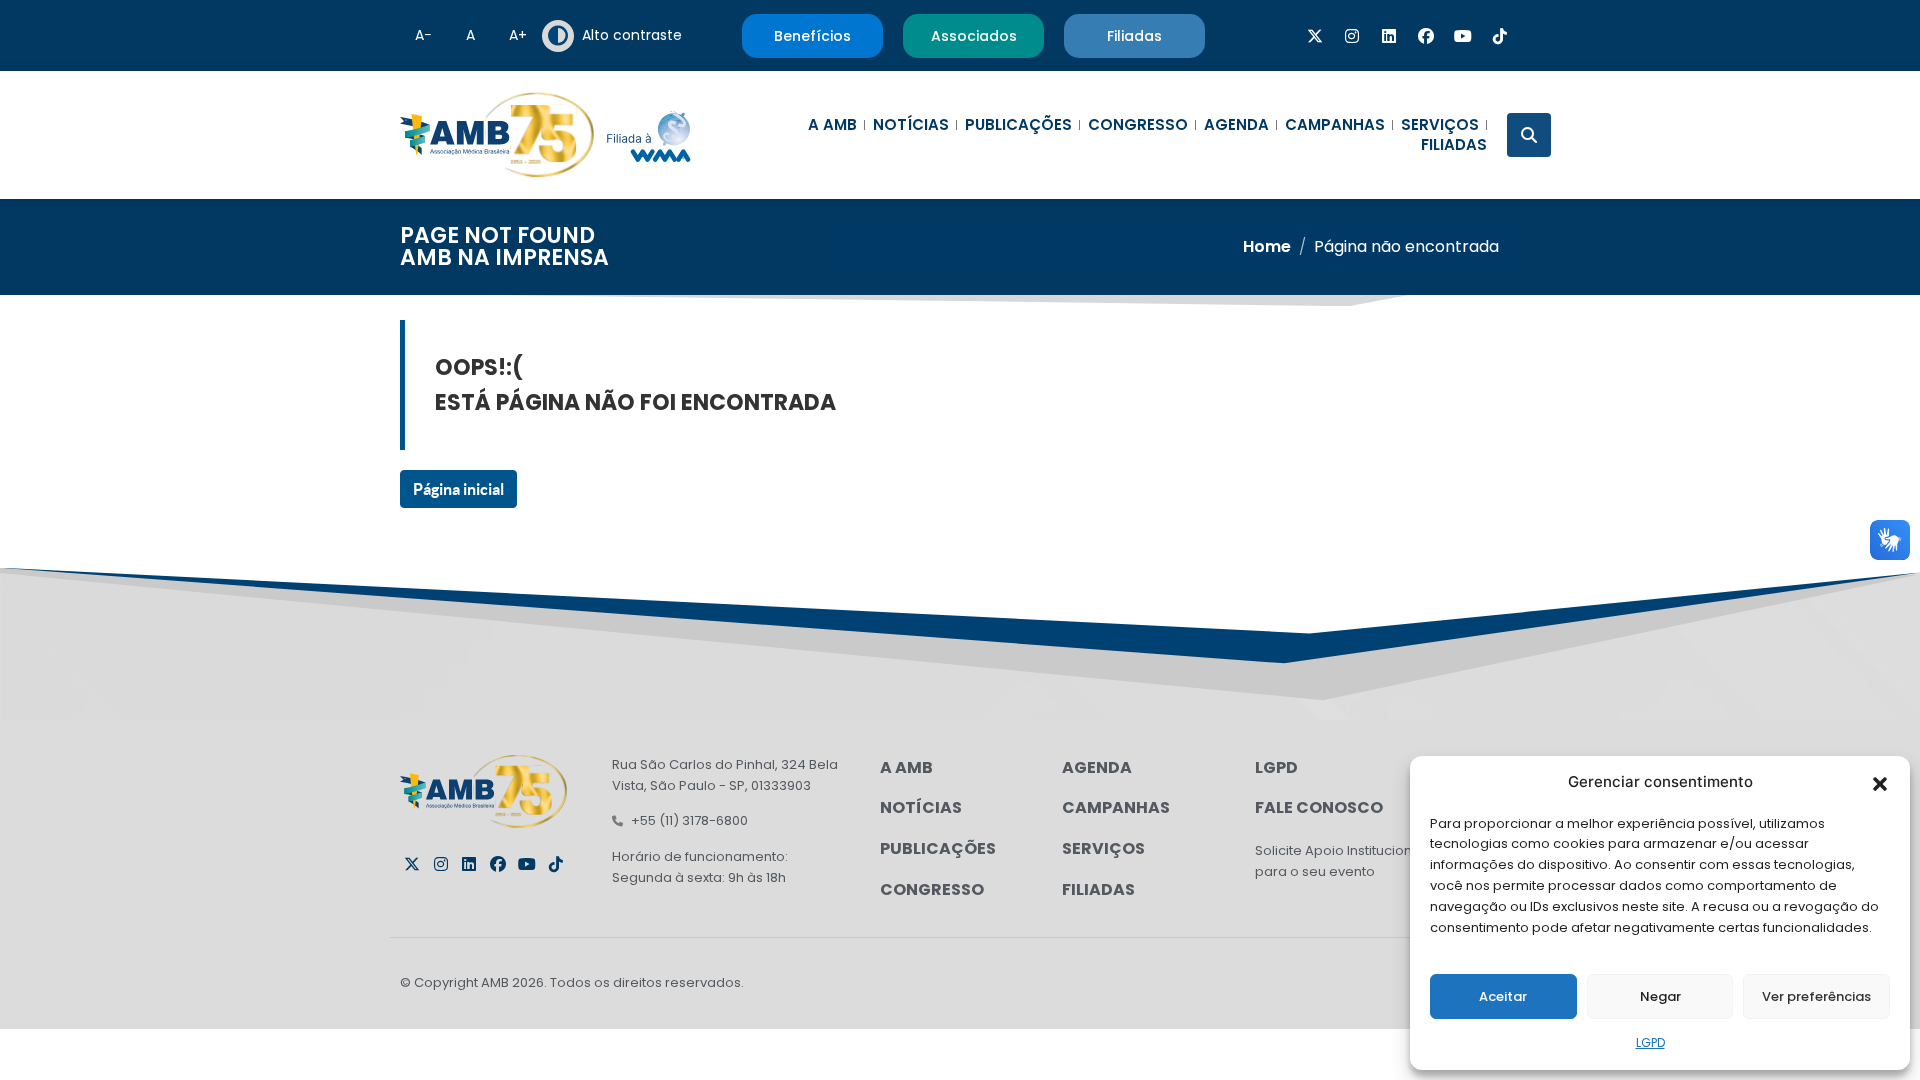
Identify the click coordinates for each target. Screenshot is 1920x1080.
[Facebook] (1426, 36)
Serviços (1440, 125)
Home (1267, 246)
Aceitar (1503, 996)
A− (423, 35)
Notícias (911, 125)
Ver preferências (1816, 996)
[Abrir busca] (1529, 135)
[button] (1880, 782)
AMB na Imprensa (504, 257)
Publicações (1018, 125)
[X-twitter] (1315, 36)
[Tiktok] (1500, 36)
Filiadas (1454, 145)
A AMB (832, 125)
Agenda (1236, 125)
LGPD (1650, 1042)
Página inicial (458, 489)
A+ (518, 35)
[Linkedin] (1389, 36)
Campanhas (1335, 125)
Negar (1660, 996)
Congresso (1138, 125)
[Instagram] (1352, 36)
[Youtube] (1463, 36)
